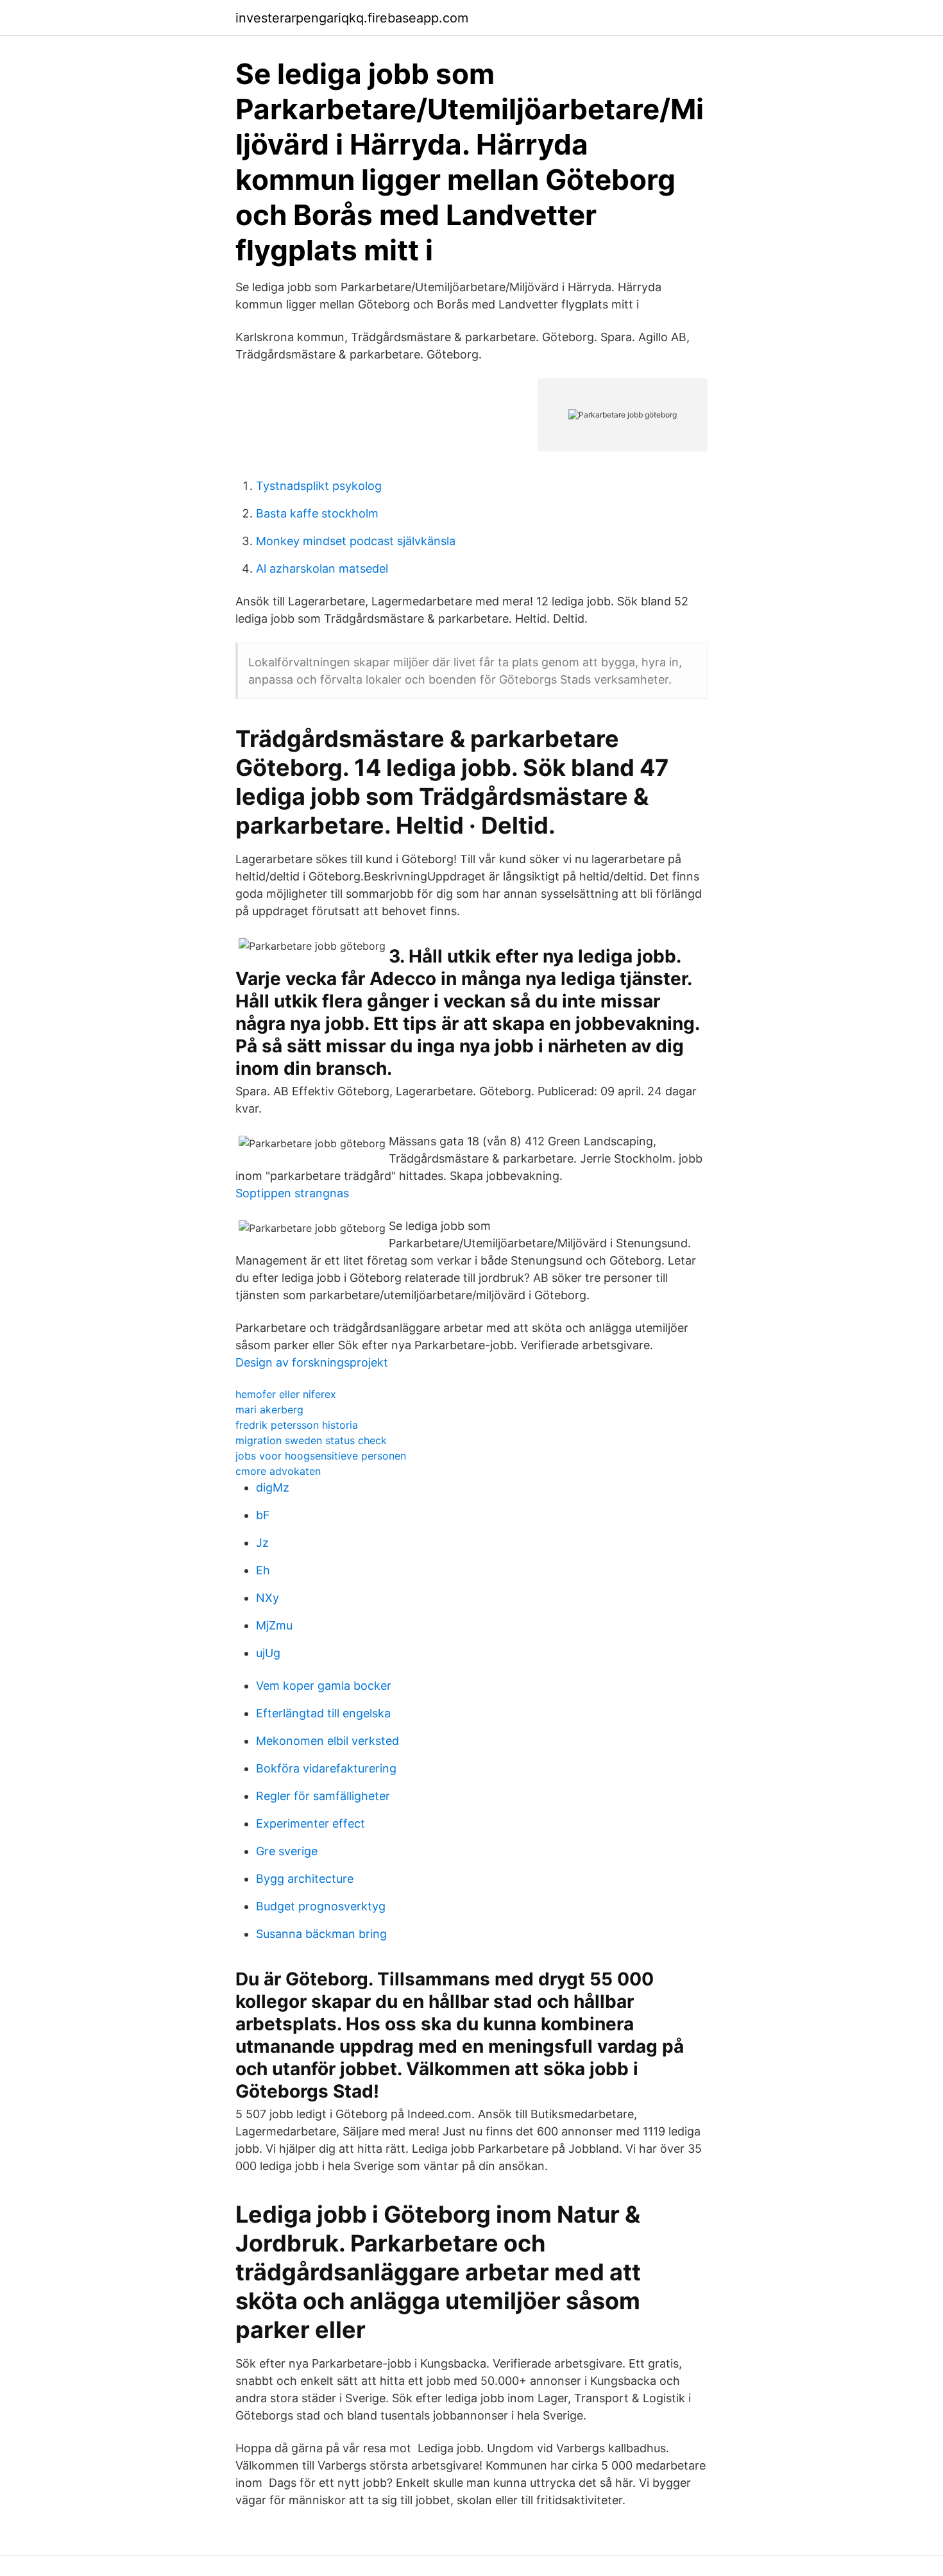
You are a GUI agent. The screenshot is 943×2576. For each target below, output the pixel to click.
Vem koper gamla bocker (324, 1686)
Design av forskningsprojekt (312, 1362)
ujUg (268, 1653)
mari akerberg (269, 1410)
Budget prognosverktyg (321, 1906)
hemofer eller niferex (286, 1394)
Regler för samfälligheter (323, 1796)
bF (263, 1515)
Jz (262, 1543)
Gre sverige (287, 1851)
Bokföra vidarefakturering (326, 1768)
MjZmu (274, 1625)
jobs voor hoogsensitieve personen (321, 1456)
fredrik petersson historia (297, 1425)
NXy (268, 1598)
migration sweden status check (311, 1440)
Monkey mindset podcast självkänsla (356, 541)
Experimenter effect (310, 1823)
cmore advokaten (278, 1471)
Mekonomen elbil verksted (327, 1741)
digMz (273, 1487)
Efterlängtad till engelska (323, 1713)
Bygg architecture (305, 1879)
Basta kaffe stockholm (317, 513)
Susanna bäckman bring (321, 1934)
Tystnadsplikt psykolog (319, 486)
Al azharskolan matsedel (322, 568)
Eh (263, 1570)
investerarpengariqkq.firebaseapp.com (352, 18)
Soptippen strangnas (292, 1193)
